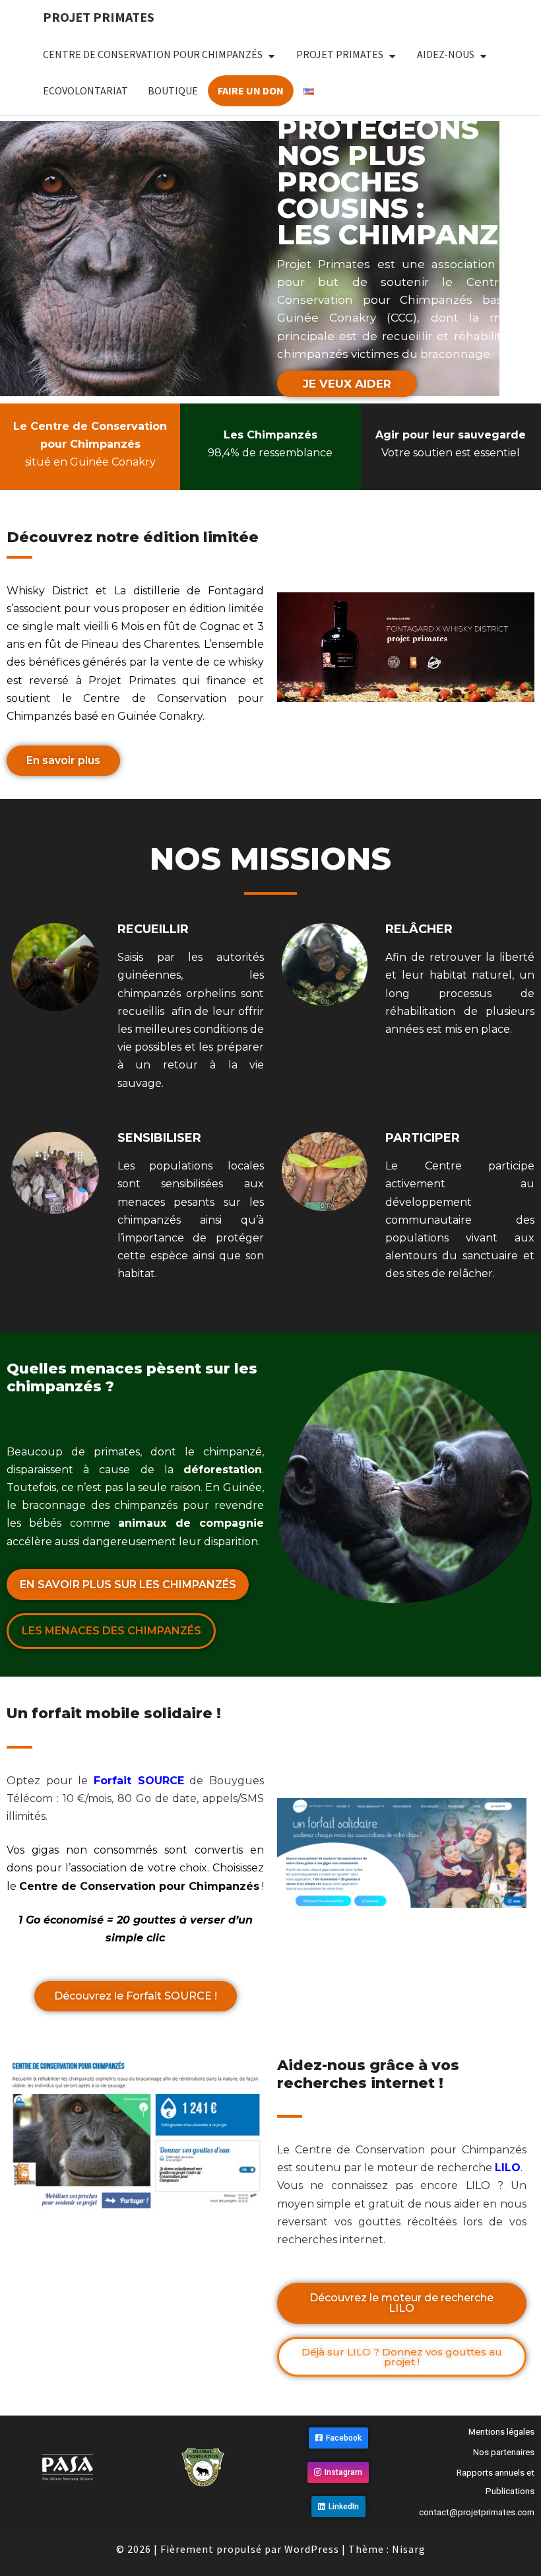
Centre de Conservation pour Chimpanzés (153, 54)
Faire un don (251, 90)
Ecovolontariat (85, 90)
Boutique (173, 90)
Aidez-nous (446, 54)
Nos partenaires (504, 2452)
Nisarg (409, 2549)
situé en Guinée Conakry (90, 444)
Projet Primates (99, 17)
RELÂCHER (419, 929)
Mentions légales (501, 2432)
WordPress (312, 2549)
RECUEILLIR (153, 929)
